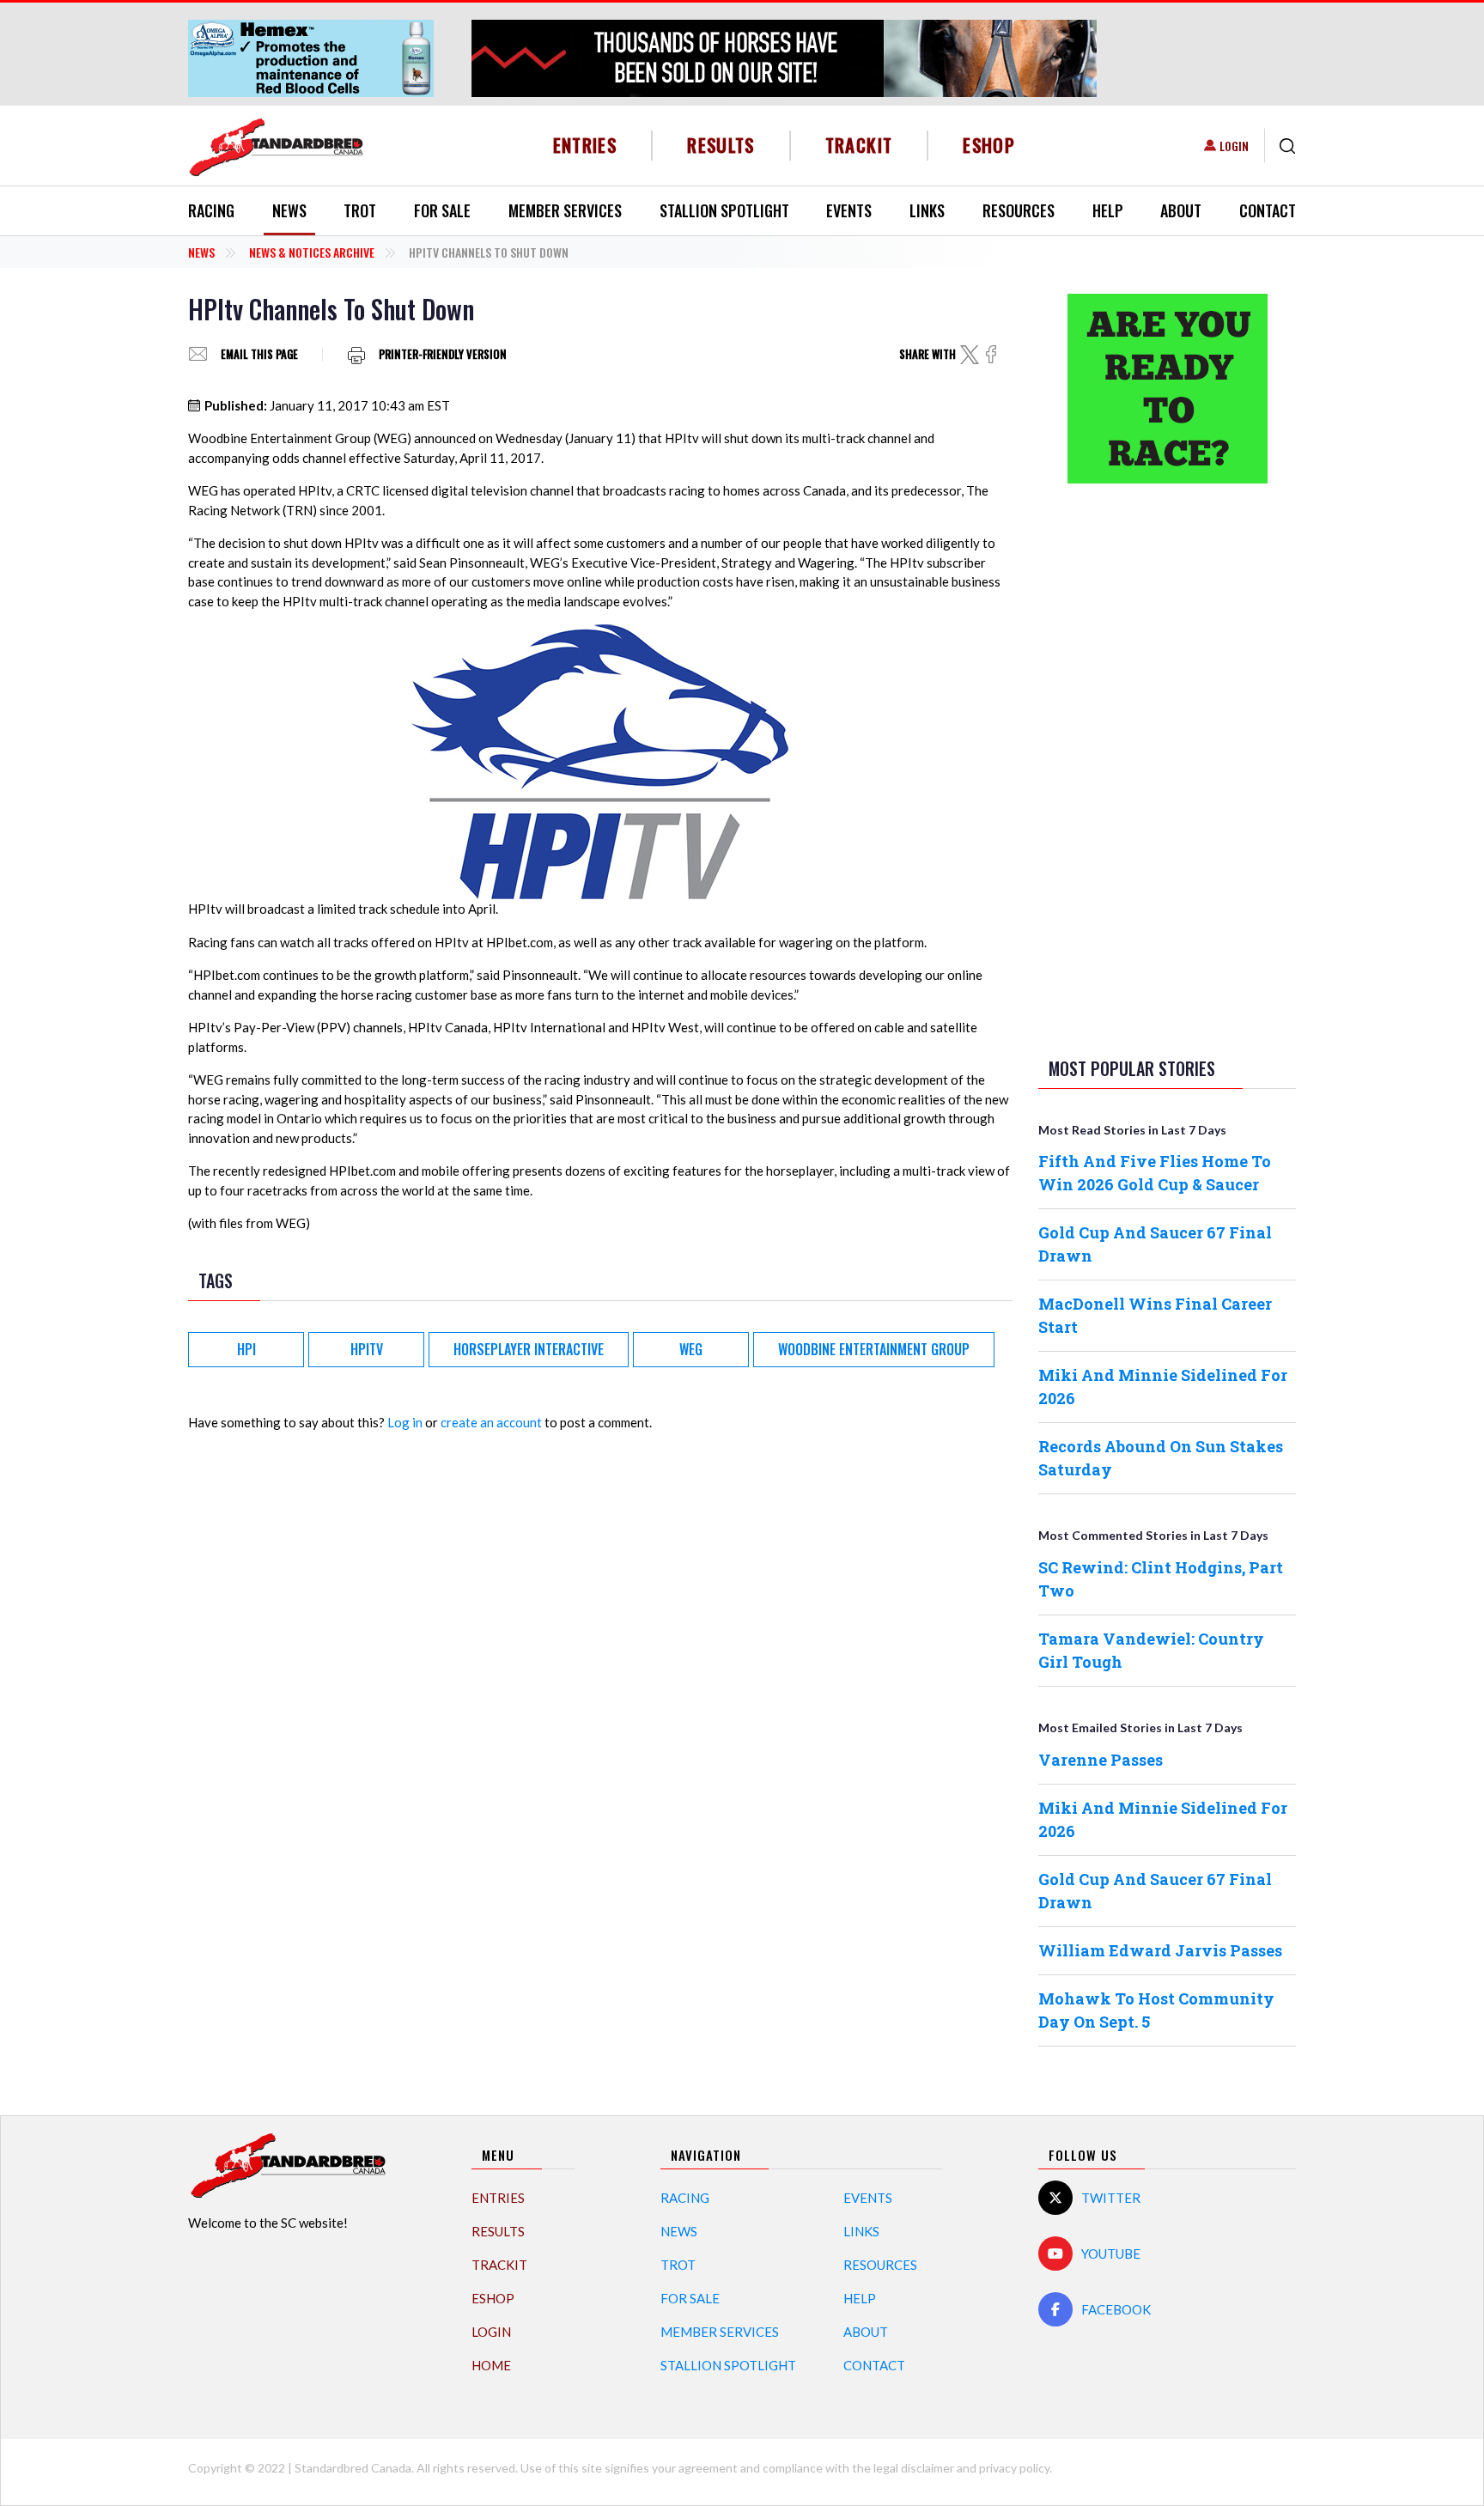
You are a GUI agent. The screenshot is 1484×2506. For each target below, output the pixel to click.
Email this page (259, 354)
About (1181, 210)
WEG (691, 1349)
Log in (405, 1422)
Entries (585, 145)
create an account (491, 1422)
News (289, 210)
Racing (211, 210)
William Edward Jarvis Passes (1160, 1950)
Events (849, 210)
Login (1234, 146)
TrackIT (859, 145)
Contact (1268, 210)
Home (491, 2365)
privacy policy (1014, 2468)
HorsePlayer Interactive (529, 1349)
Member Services (565, 210)
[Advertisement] (1167, 767)
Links (927, 210)
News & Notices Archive (312, 252)
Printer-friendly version (443, 354)
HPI (246, 1349)
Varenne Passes (1101, 1760)
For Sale (442, 210)
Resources (1019, 210)
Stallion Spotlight (724, 210)
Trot (360, 210)
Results (721, 145)
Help (1108, 210)
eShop (989, 145)
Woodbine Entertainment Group (874, 1349)
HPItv (367, 1349)
